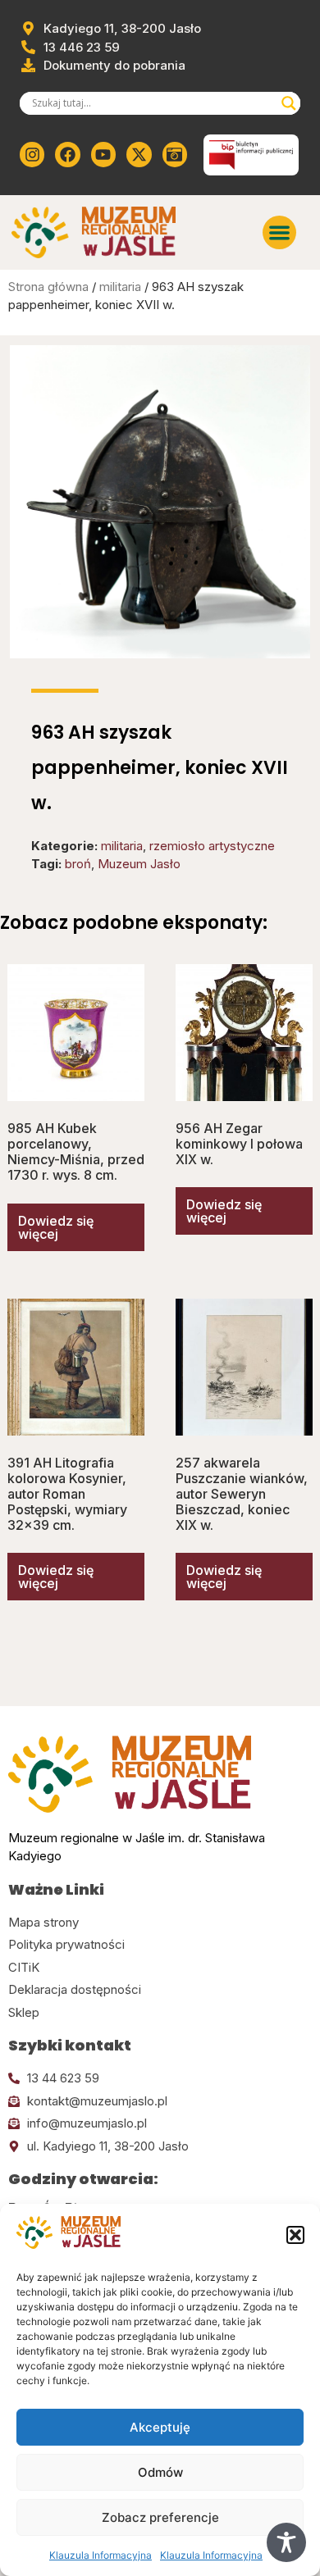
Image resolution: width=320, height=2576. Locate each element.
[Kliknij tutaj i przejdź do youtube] (103, 154)
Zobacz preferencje (160, 2517)
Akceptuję (160, 2427)
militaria (120, 287)
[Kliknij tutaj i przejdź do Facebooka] (67, 154)
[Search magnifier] (289, 103)
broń (78, 864)
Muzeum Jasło (139, 864)
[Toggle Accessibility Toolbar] (286, 2542)
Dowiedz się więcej (56, 1227)
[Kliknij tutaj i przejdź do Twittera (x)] (139, 154)
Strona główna (48, 287)
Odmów (160, 2472)
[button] (295, 2235)
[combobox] (153, 103)
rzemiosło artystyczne (212, 846)
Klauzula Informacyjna (101, 2555)
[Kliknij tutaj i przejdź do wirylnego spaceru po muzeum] (175, 154)
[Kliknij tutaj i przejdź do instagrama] (32, 154)
